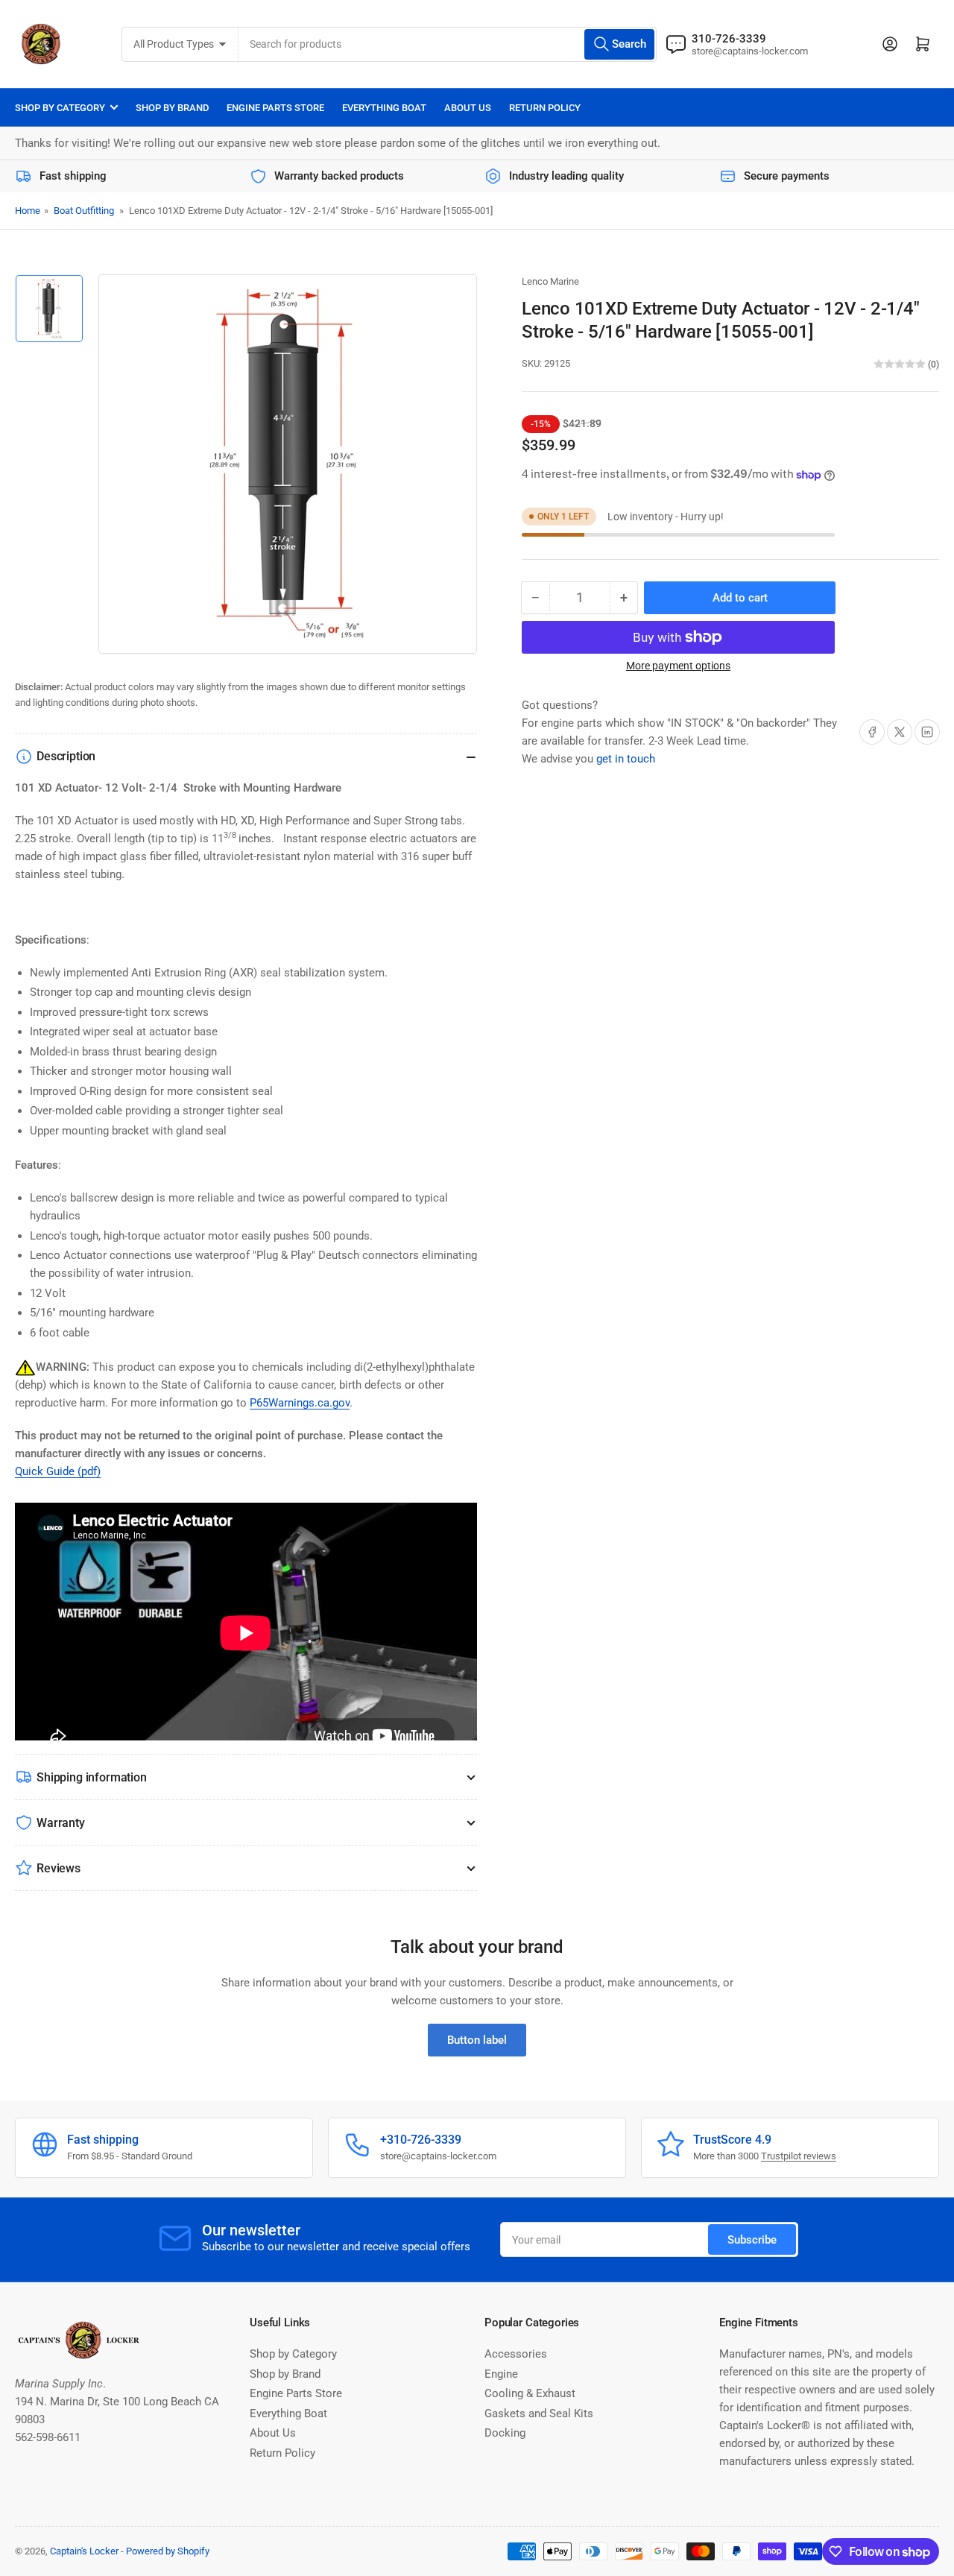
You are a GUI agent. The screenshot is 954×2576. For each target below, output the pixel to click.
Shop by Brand (172, 108)
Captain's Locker (84, 2551)
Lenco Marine (550, 281)
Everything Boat (384, 108)
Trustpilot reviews (799, 2156)
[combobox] (448, 44)
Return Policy (545, 108)
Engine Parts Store (275, 108)
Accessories (516, 2354)
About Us (468, 108)
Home (28, 211)
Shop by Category (60, 108)
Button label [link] (477, 2040)
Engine (501, 2374)
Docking (505, 2433)
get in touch (626, 759)
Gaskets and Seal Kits (539, 2414)
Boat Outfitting (84, 211)
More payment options (678, 666)
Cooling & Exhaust (530, 2393)
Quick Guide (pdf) (58, 1471)
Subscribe (752, 2240)
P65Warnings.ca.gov (300, 1403)
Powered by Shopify (168, 2551)
